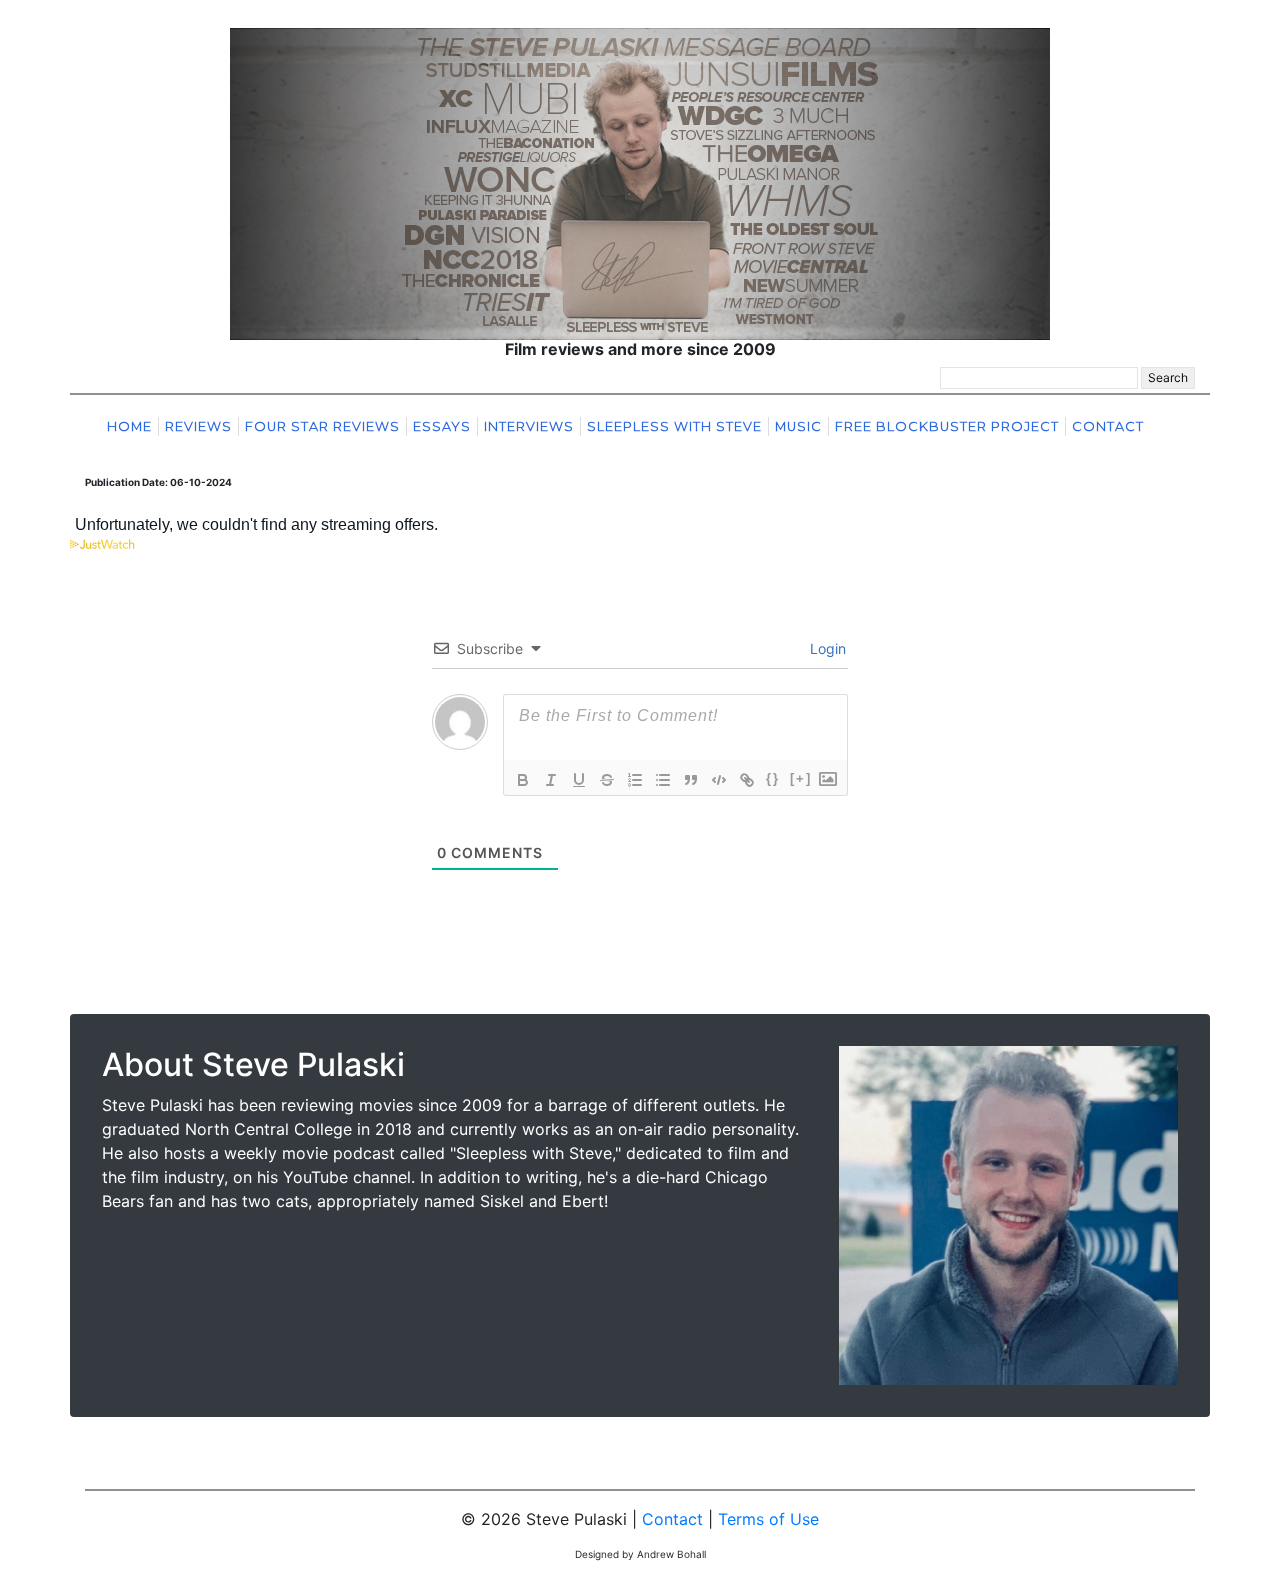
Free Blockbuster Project (947, 426)
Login (826, 648)
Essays (442, 426)
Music (798, 426)
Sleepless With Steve (674, 426)
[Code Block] (719, 780)
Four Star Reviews (322, 426)
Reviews (198, 426)
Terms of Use (768, 1519)
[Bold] (523, 780)
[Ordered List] (635, 780)
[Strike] (607, 780)
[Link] (747, 780)
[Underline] (579, 780)
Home (129, 426)
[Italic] (551, 780)
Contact (1108, 426)
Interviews (529, 426)
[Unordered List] (663, 780)
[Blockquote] (691, 780)
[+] (801, 778)
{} (773, 778)
